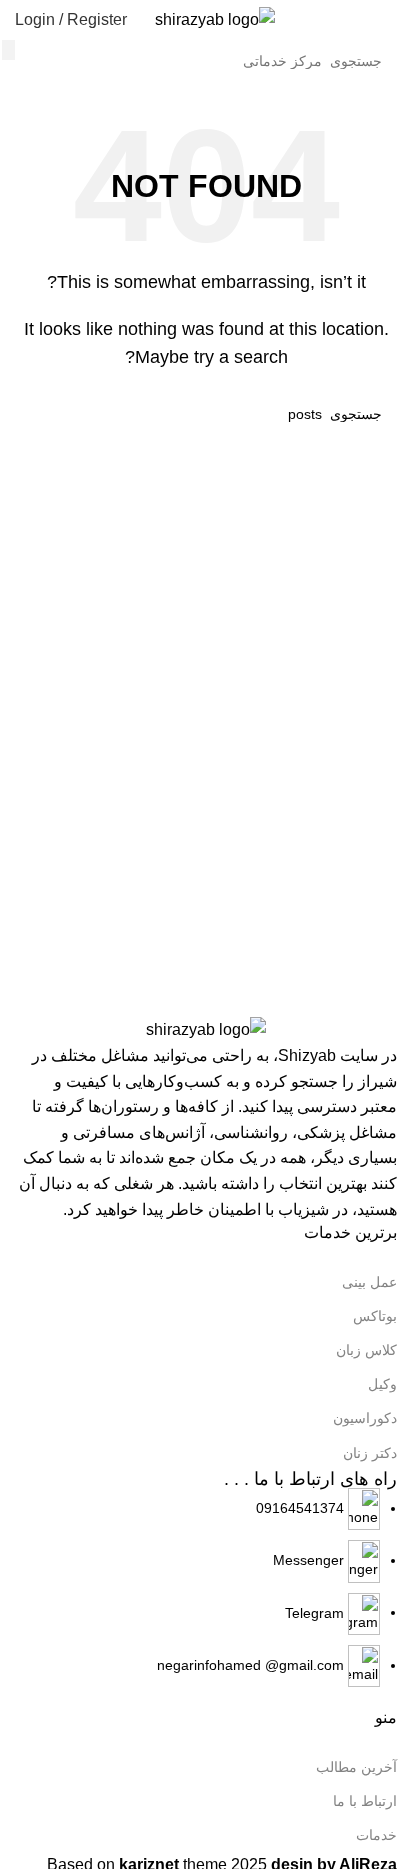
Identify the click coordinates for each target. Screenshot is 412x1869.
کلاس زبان (366, 1350)
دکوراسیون (365, 1418)
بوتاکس (375, 1316)
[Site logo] (215, 18)
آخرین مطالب (356, 1767)
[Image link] (206, 1029)
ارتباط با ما (365, 1801)
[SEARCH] (8, 50)
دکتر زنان (370, 1453)
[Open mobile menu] (389, 20)
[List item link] (206, 1588)
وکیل (382, 1384)
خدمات (376, 1835)
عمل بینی (369, 1282)
